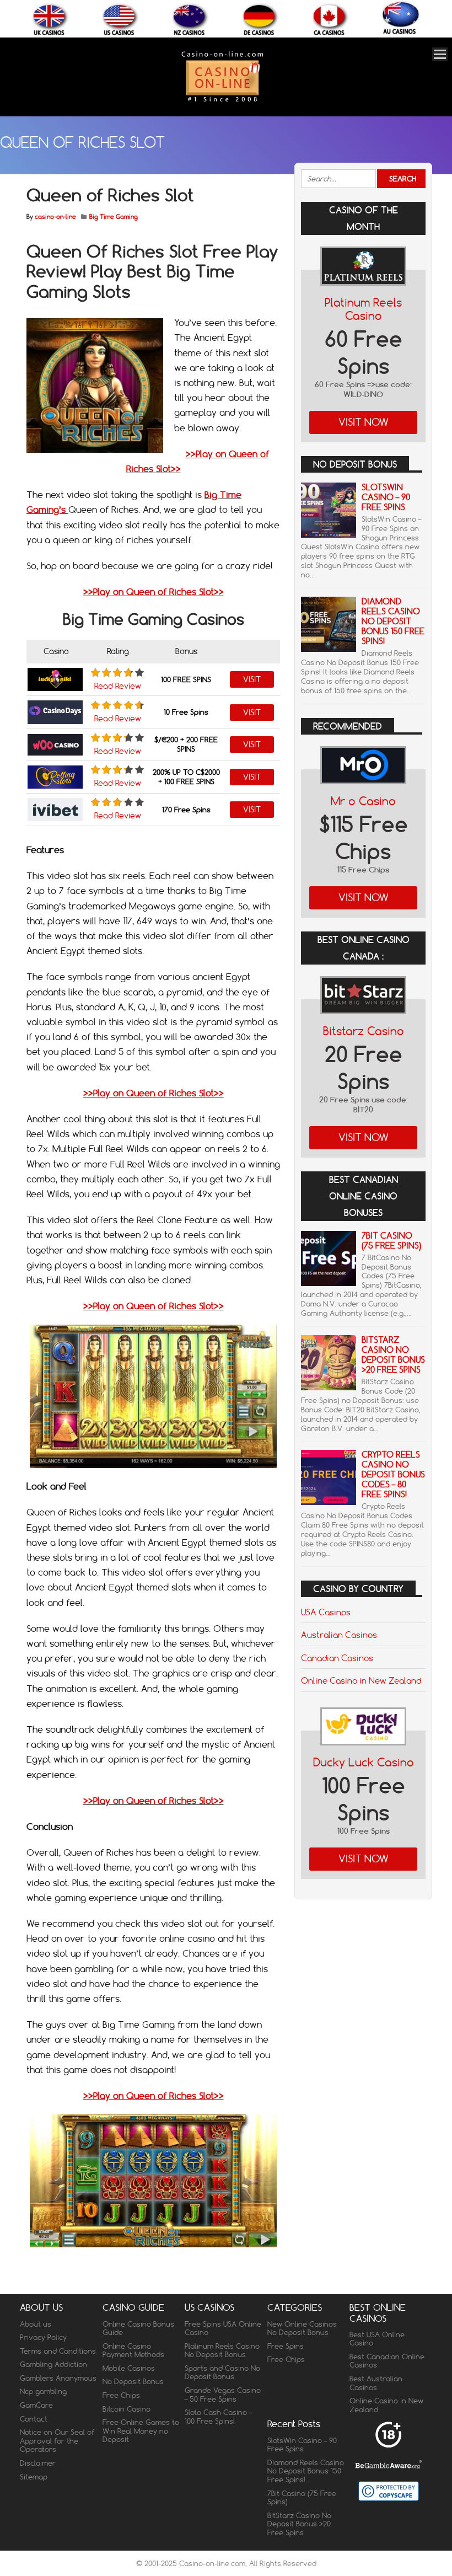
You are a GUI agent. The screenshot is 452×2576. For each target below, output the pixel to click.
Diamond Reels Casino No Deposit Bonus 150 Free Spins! (393, 621)
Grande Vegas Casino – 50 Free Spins (223, 2395)
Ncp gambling (43, 2391)
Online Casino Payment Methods (133, 2350)
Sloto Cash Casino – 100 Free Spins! (218, 2417)
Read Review (118, 686)
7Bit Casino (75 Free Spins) (391, 1241)
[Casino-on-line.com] (222, 101)
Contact (34, 2419)
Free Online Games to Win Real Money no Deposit (141, 2431)
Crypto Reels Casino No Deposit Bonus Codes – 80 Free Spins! (393, 1474)
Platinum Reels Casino (363, 309)
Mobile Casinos (129, 2368)
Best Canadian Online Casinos (387, 2361)
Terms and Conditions (58, 2351)
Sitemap (34, 2477)
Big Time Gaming (114, 217)
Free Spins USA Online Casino (223, 2328)
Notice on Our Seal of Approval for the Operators (57, 2441)
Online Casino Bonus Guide (138, 2328)
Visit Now (364, 422)
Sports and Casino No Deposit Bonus (222, 2373)
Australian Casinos (339, 1635)
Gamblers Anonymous (58, 2378)
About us (36, 2324)
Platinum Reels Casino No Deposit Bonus (222, 2350)
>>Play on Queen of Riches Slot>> (154, 592)
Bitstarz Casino (364, 1031)
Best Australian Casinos (376, 2383)
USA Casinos (326, 1612)
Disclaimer (38, 2463)
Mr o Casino (363, 801)
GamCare (36, 2405)
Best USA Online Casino (377, 2339)
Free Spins (286, 2346)
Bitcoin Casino (127, 2409)
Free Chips (121, 2395)
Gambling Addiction (53, 2364)
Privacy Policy (43, 2337)
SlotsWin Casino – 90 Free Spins (386, 497)
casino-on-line (55, 217)
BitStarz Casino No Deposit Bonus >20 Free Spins (393, 1355)
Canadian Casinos (337, 1658)
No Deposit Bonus (133, 2381)
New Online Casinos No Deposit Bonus (302, 2328)
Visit (252, 679)
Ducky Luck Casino (364, 1762)
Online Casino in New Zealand (361, 1680)
